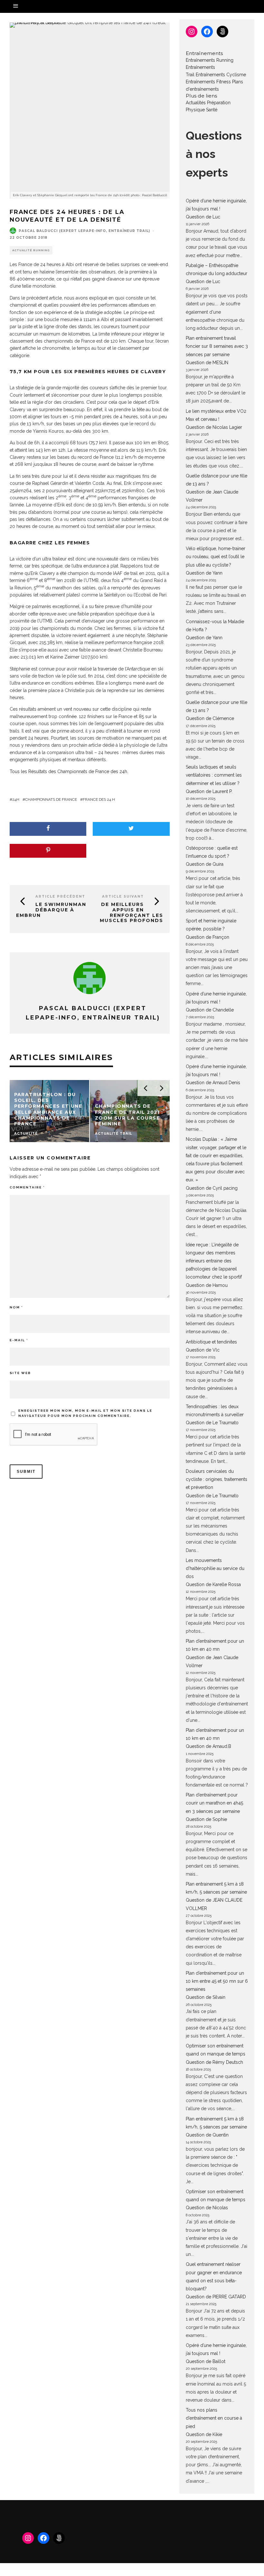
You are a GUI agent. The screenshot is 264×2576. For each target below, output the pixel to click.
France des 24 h (99, 799)
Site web (20, 1373)
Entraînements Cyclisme (221, 75)
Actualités (196, 103)
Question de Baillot (206, 2361)
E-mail (19, 1340)
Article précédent (60, 896)
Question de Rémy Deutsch (214, 2062)
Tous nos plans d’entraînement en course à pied (214, 2418)
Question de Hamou (207, 1285)
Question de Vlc (203, 1350)
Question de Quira (205, 864)
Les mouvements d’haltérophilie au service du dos (215, 1568)
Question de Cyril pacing (212, 1188)
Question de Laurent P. (209, 791)
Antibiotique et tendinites (211, 1342)
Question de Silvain (206, 1997)
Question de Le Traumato (212, 1423)
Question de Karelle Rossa (213, 1584)
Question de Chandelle (210, 1010)
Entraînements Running (210, 60)
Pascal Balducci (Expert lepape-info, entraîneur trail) (84, 231)
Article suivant (123, 896)
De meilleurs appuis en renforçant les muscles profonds (132, 912)
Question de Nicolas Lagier (214, 427)
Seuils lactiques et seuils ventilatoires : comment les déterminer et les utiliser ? (214, 775)
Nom (16, 1307)
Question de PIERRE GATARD (216, 2297)
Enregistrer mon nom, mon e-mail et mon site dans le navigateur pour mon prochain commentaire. (85, 1413)
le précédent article (42, 298)
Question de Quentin (207, 2135)
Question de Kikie (204, 2434)
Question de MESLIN (207, 363)
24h (16, 799)
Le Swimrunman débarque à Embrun (51, 910)
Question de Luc (203, 217)
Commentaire (27, 1187)
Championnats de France (51, 799)
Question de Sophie (206, 1819)
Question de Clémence (210, 718)
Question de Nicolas (207, 2208)
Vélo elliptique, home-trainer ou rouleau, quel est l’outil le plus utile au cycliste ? (216, 557)
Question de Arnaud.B (208, 1746)
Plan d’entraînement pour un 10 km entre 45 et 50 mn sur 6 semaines (217, 1981)
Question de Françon (207, 937)
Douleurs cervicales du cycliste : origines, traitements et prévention (217, 1479)
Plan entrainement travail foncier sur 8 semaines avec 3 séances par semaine (217, 346)
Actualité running (31, 250)
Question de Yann (204, 573)
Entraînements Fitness (208, 82)
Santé (212, 110)
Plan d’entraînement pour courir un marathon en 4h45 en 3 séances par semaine (214, 1803)
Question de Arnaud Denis (213, 1083)
